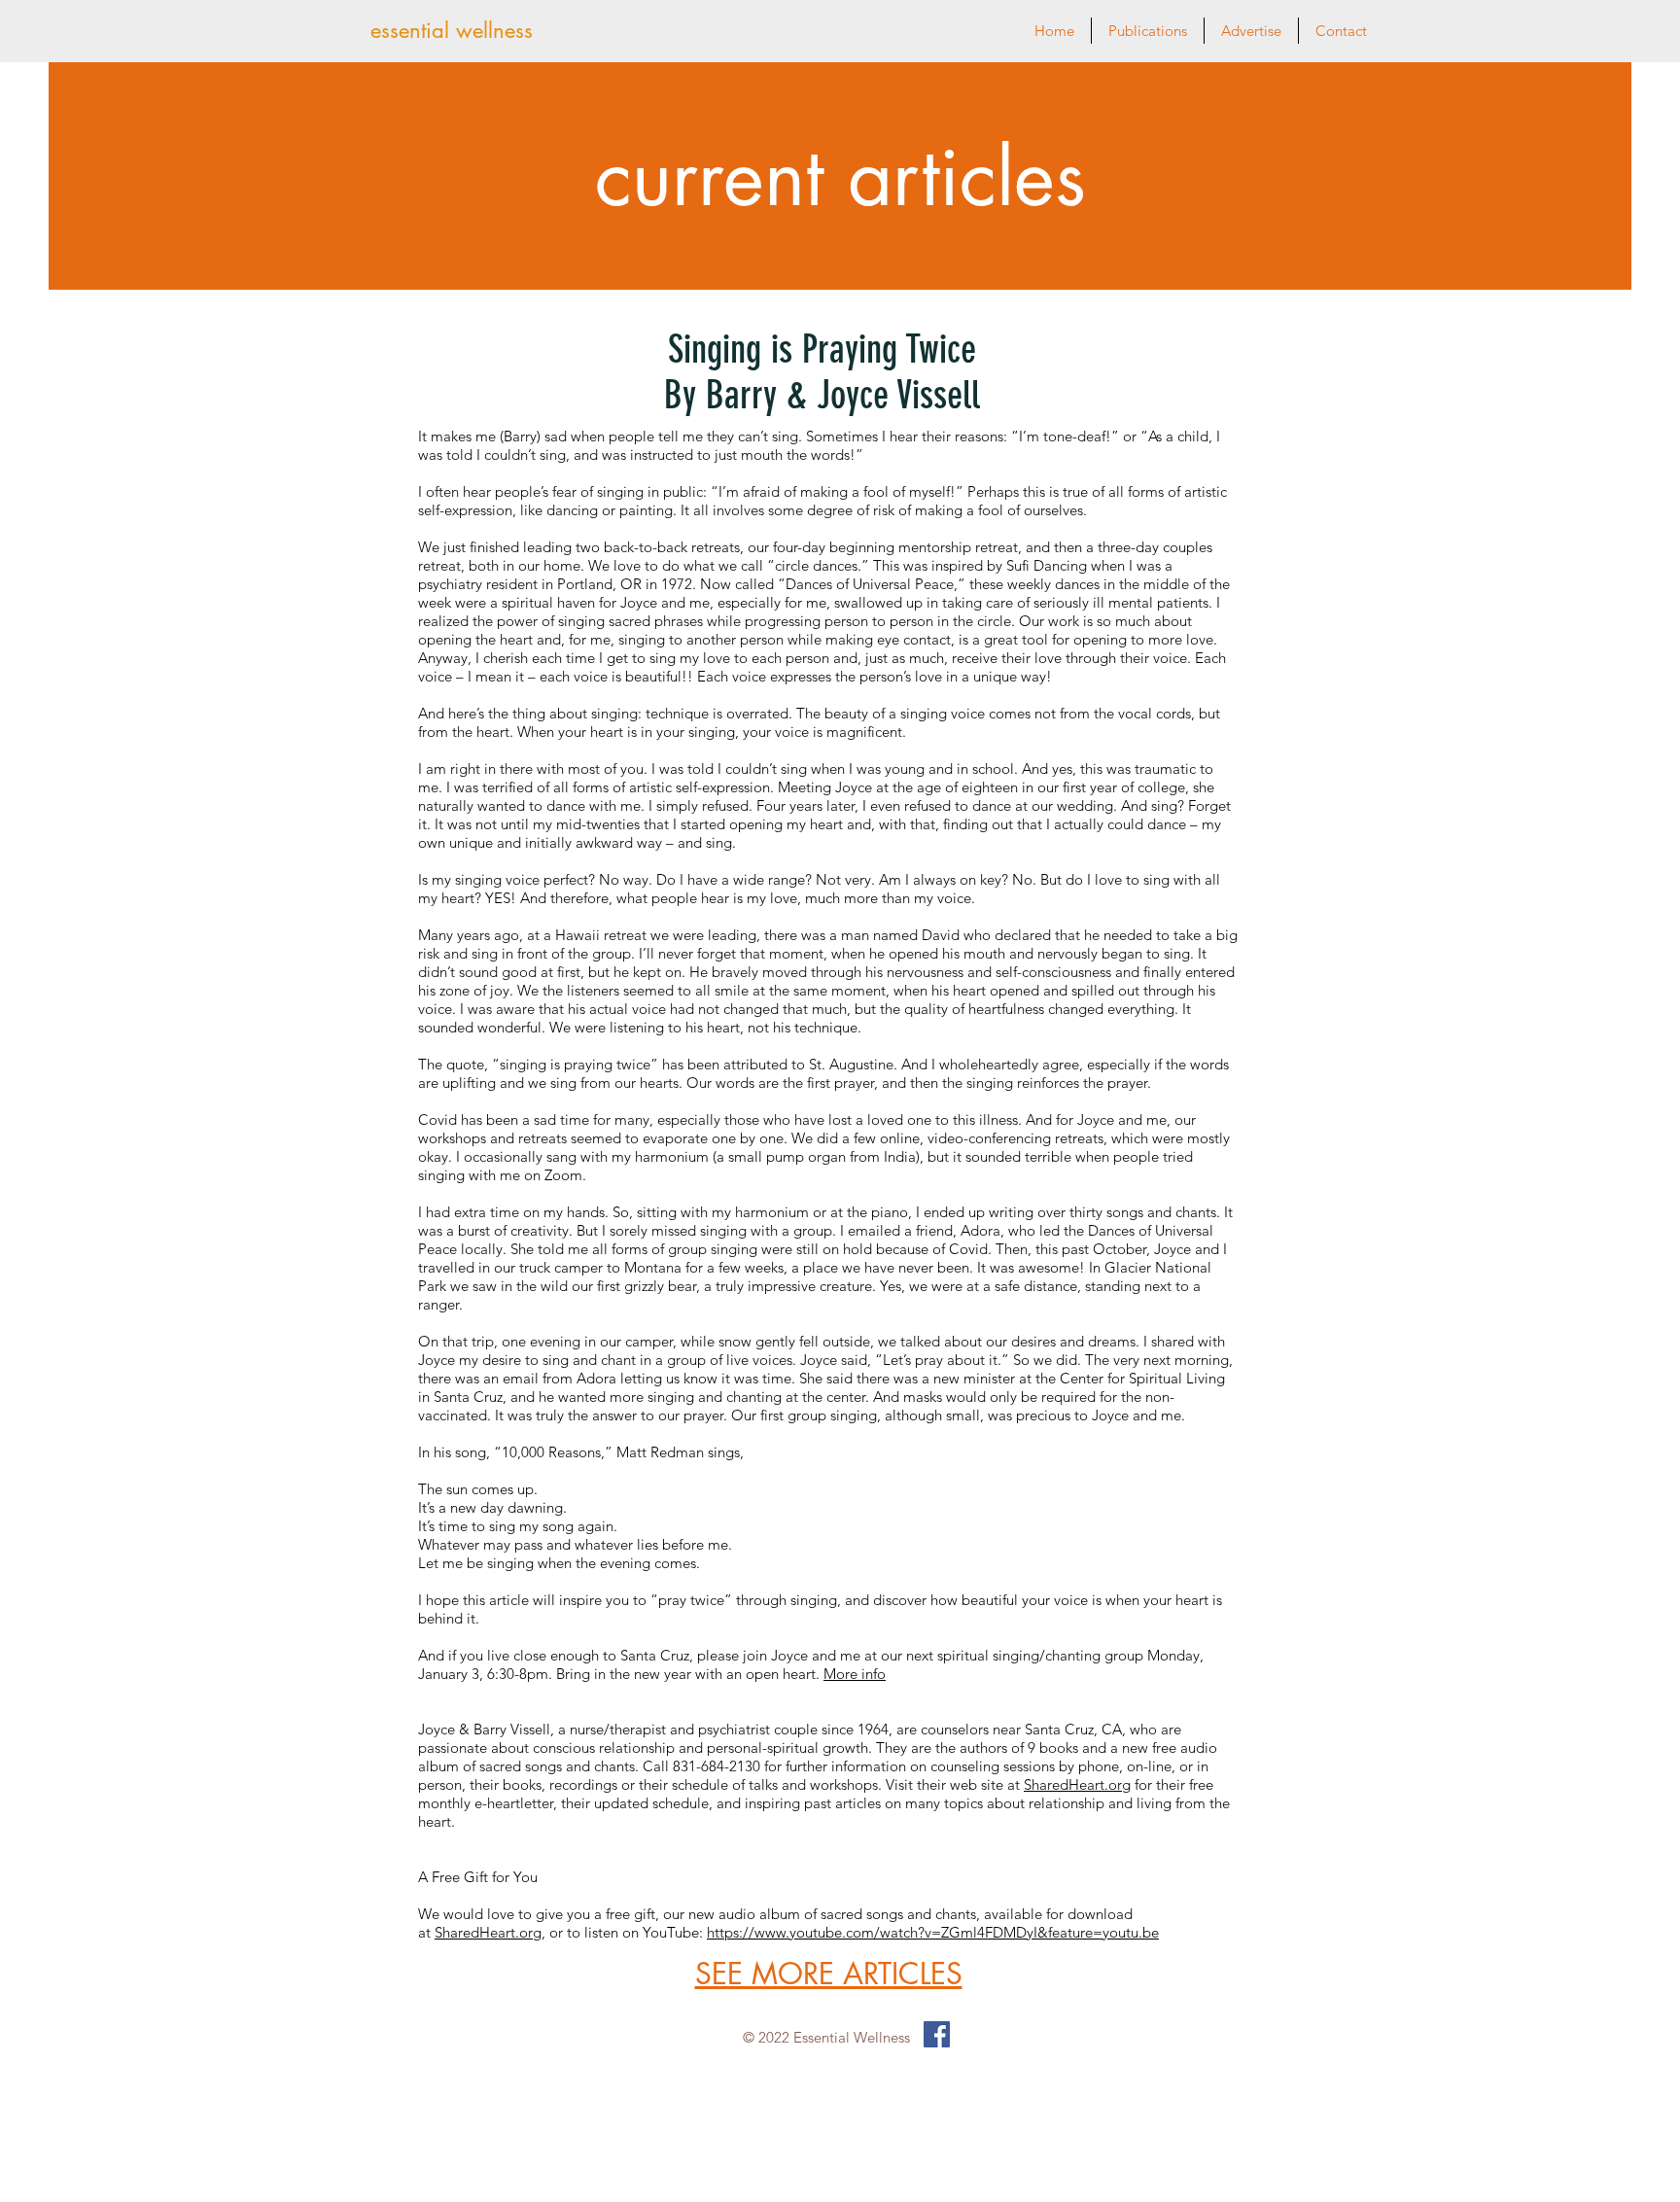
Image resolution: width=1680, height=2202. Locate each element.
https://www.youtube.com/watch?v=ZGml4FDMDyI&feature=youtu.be (933, 1932)
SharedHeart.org (1077, 1784)
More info (855, 1674)
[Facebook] (937, 2034)
